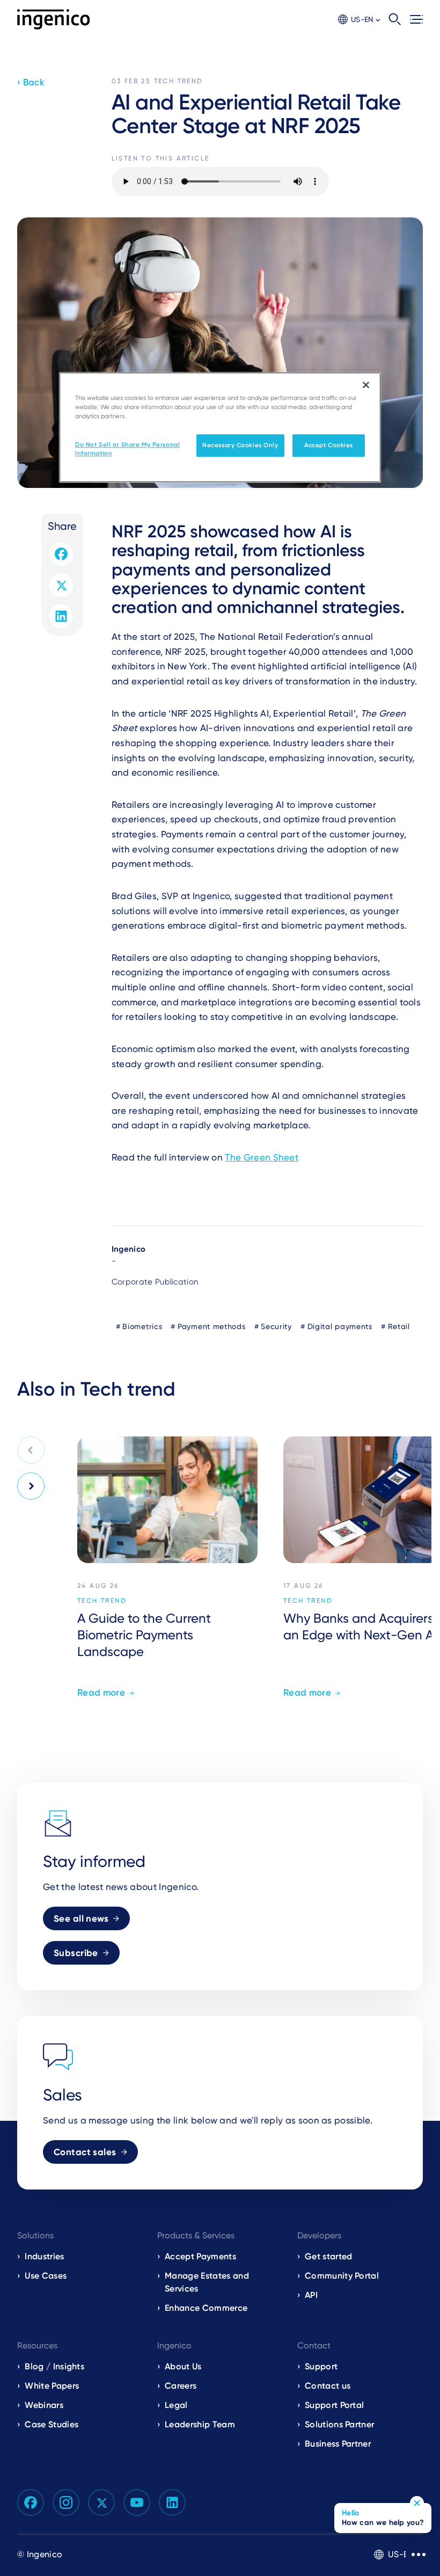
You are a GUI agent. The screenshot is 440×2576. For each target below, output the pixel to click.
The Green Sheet (262, 1157)
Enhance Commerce (206, 2308)
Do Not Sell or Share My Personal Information (127, 449)
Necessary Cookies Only (240, 445)
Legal (176, 2405)
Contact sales (85, 2152)
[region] (220, 427)
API (311, 2295)
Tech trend (179, 81)
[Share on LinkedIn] (61, 616)
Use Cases (46, 2276)
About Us (183, 2366)
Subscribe (76, 1953)
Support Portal (334, 2405)
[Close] (366, 385)
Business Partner (338, 2444)
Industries (44, 2256)
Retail (399, 1326)
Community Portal (342, 2276)
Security (276, 1326)
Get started (329, 2256)
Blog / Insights (54, 2366)
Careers (181, 2386)
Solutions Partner (339, 2424)
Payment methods (212, 1326)
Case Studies (52, 2424)
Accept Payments (200, 2256)
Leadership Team (200, 2424)
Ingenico (129, 1249)
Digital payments (340, 1326)
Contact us (328, 2386)
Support (321, 2366)
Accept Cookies (329, 445)
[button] (359, 20)
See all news (81, 1918)
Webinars (44, 2405)
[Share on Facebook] (61, 554)
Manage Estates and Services (207, 2282)
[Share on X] (61, 585)
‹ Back (31, 82)
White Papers (52, 2386)
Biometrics (142, 1326)
